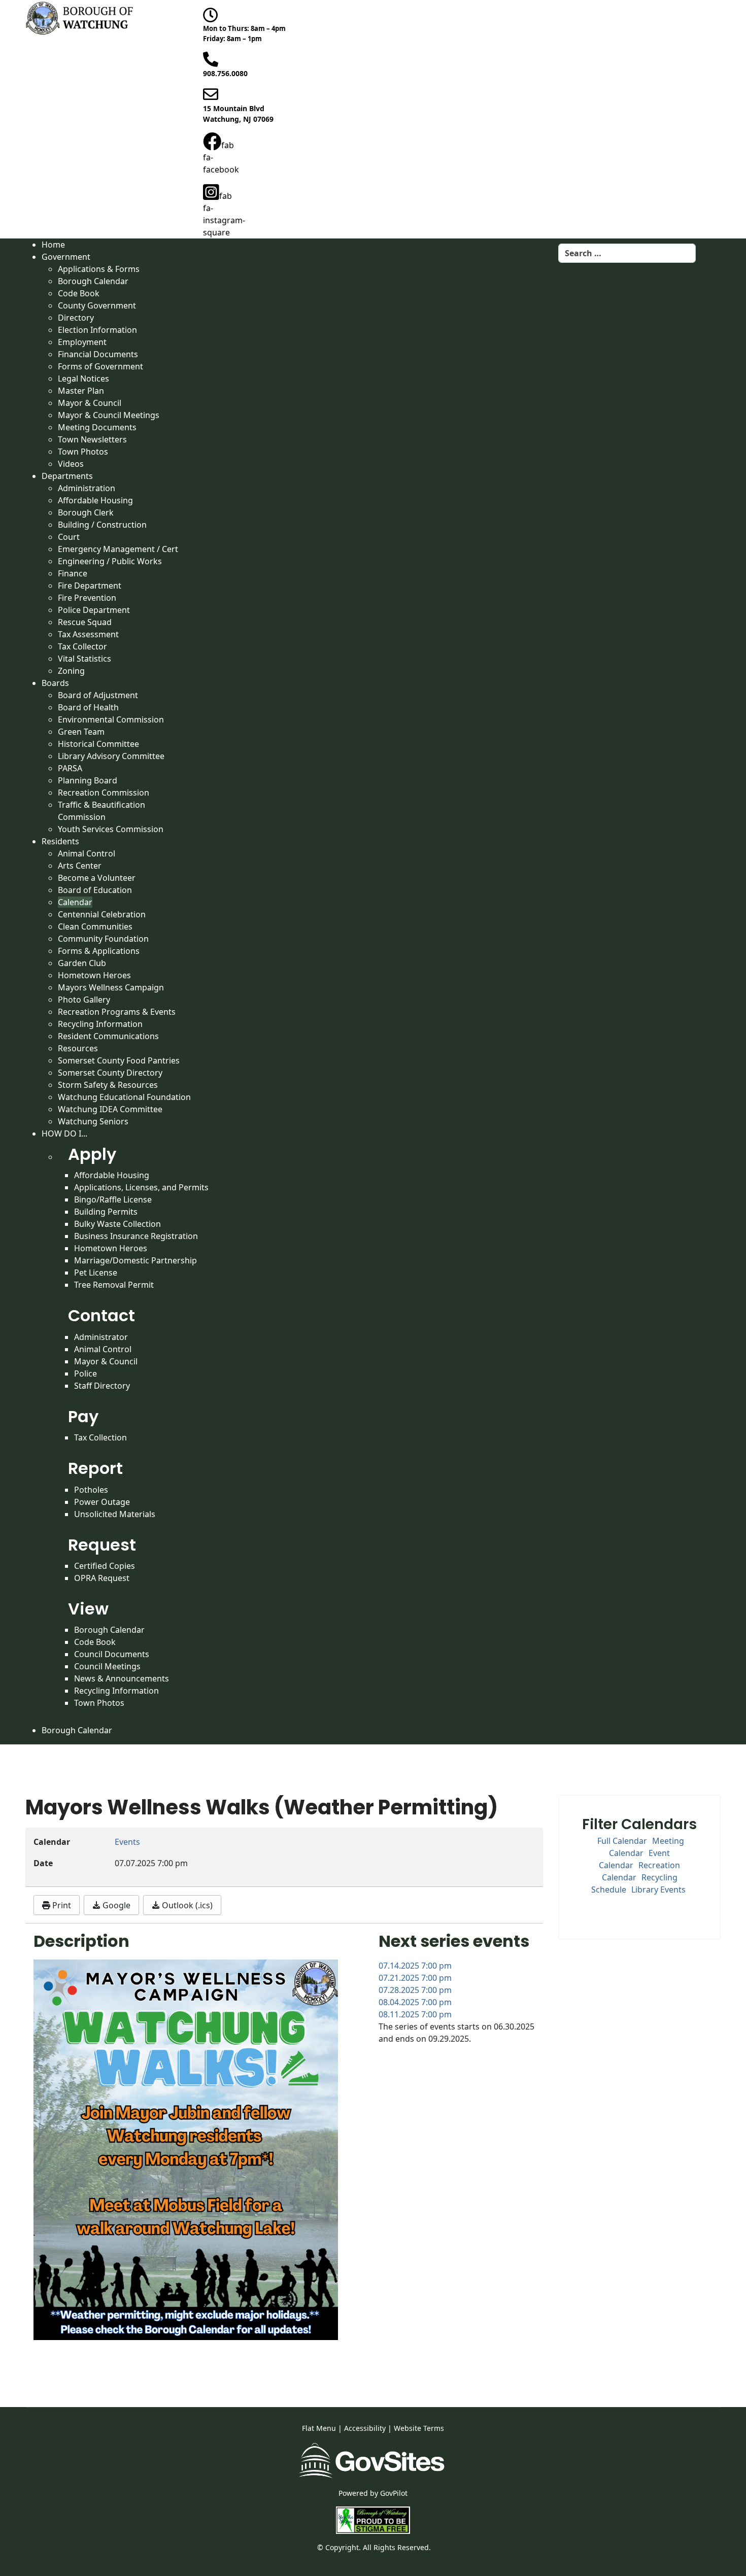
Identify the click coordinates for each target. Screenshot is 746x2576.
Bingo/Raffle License (113, 1199)
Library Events (658, 1890)
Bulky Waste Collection (117, 1224)
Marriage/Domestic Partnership (135, 1260)
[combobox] (627, 253)
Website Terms (419, 2428)
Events (127, 1842)
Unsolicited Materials (115, 1514)
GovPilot (394, 2493)
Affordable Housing (112, 1175)
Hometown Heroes (111, 1248)
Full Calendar (622, 1841)
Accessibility (365, 2428)
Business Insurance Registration (136, 1236)
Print (61, 1905)
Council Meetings (107, 1666)
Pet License (96, 1273)
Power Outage (102, 1502)
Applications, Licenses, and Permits (141, 1187)
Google (115, 1905)
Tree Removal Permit (114, 1285)
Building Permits (106, 1212)
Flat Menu (319, 2428)
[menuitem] (53, 245)
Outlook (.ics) (186, 1905)
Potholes (91, 1490)
